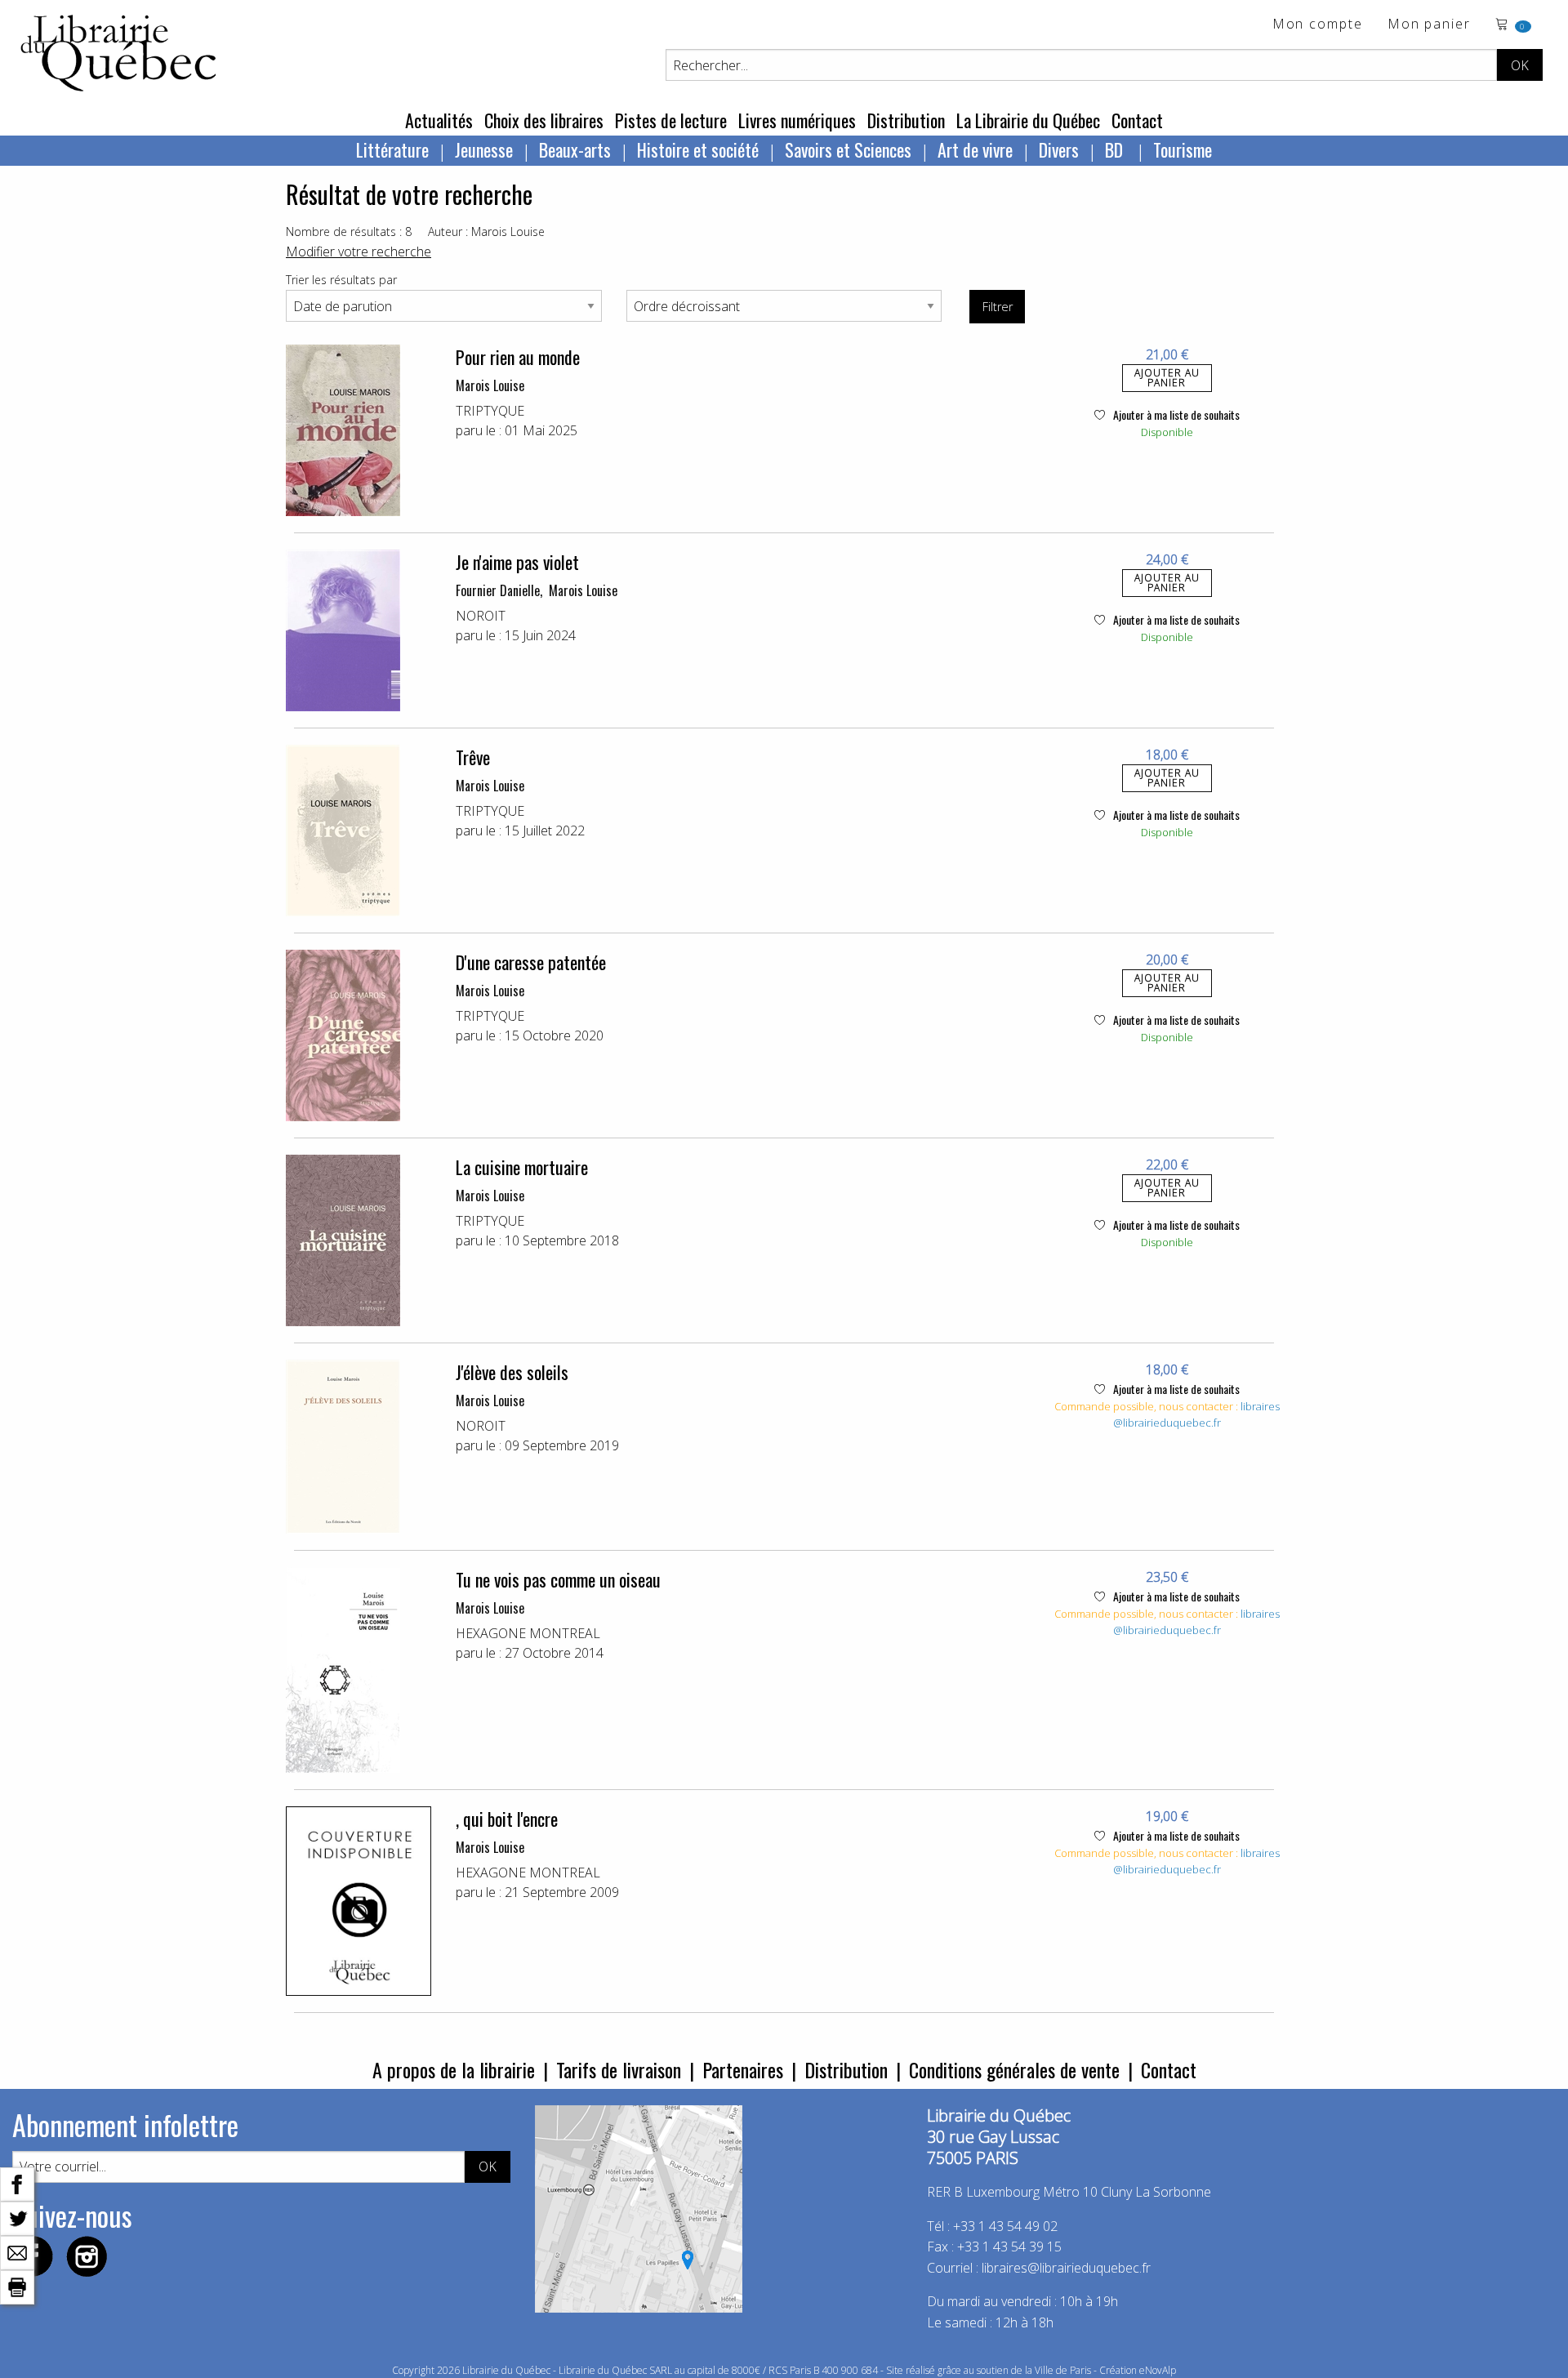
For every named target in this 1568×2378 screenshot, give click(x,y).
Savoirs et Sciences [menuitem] (848, 149)
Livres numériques (797, 120)
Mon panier (1429, 25)
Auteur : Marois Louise (486, 232)
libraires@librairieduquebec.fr (1196, 1414)
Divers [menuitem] (1059, 149)
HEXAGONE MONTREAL (528, 1633)
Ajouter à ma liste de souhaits (1175, 414)
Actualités (439, 120)
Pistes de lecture (671, 120)
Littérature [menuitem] (392, 149)
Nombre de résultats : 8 (349, 232)
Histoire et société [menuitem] (698, 149)
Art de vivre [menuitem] (975, 149)
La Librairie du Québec (1028, 120)
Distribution (906, 120)
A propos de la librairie (454, 2069)
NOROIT (481, 616)
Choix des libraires (544, 120)
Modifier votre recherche (359, 252)
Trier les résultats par (341, 280)
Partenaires (743, 2069)
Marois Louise (490, 385)
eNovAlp (1158, 2370)
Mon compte (1318, 25)
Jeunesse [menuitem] (484, 149)
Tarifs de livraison (619, 2069)
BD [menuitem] (1116, 149)
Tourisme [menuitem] (1183, 149)
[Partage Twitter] (17, 2217)
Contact (1137, 120)
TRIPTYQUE (490, 411)
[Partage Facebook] (17, 2183)
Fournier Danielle (498, 590)
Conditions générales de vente (1014, 2069)
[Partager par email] (17, 2251)
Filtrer (998, 307)
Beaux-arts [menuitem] (575, 149)
